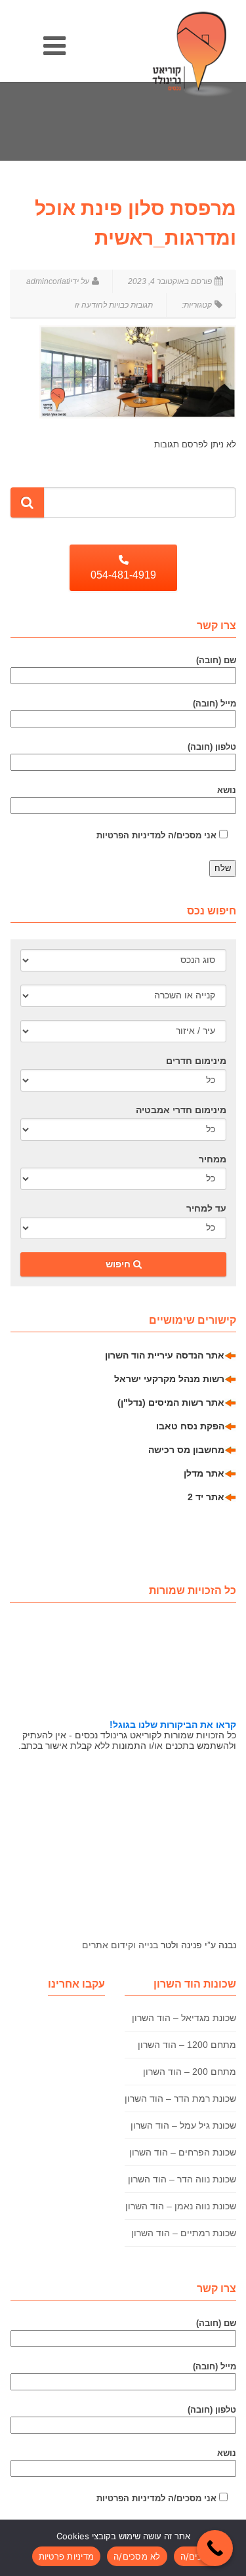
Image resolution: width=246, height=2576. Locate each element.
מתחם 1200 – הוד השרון (187, 2045)
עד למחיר (206, 1208)
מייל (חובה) (215, 704)
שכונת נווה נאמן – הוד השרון (181, 2206)
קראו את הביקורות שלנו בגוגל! (173, 1725)
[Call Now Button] (215, 2548)
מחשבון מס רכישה (186, 1450)
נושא (227, 790)
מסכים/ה (197, 2556)
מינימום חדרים (196, 1061)
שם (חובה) (216, 660)
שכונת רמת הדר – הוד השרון (180, 2098)
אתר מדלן (204, 1473)
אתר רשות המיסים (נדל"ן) (171, 1402)
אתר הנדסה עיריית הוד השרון (165, 1355)
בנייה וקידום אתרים (120, 1945)
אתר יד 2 (206, 1497)
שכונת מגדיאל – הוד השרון (184, 2018)
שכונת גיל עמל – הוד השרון (183, 2125)
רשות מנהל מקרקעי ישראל (169, 1379)
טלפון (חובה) (212, 747)
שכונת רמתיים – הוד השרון (184, 2233)
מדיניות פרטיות (67, 2556)
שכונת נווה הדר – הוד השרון (182, 2179)
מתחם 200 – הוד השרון (190, 2072)
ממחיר (213, 1159)
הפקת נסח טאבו (190, 1426)
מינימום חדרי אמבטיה (181, 1110)
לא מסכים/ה (137, 2556)
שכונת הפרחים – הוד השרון (183, 2152)
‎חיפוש (119, 1264)
